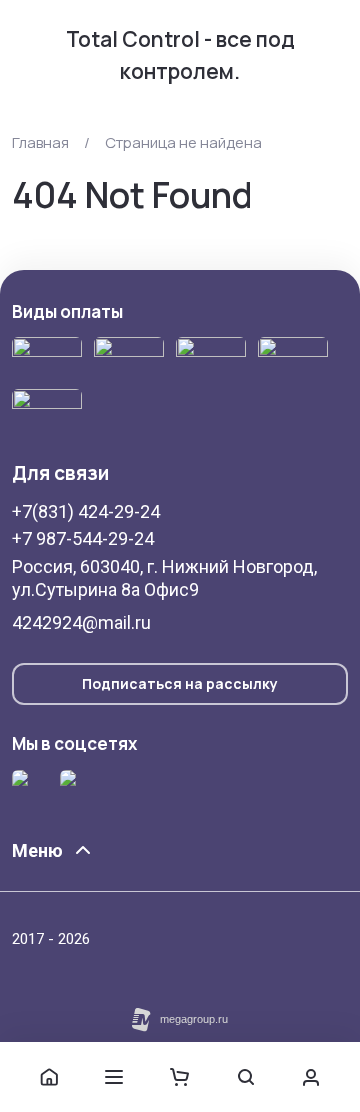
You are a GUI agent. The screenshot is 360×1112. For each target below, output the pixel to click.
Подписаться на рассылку (180, 683)
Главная (40, 142)
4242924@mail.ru (81, 622)
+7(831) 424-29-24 (86, 511)
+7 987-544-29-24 (83, 538)
